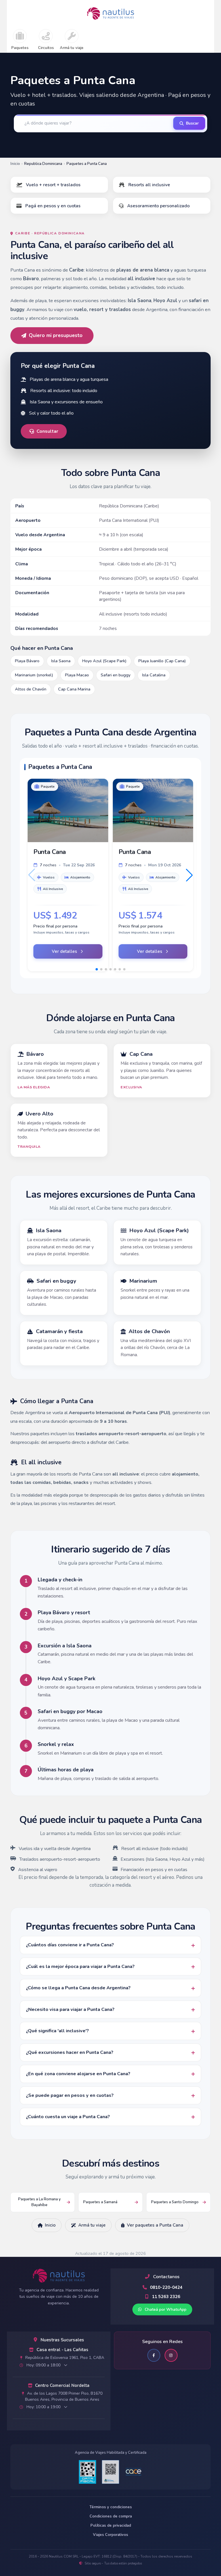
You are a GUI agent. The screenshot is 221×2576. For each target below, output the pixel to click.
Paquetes (20, 48)
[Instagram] (171, 2355)
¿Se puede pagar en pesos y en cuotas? (70, 2095)
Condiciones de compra (111, 2516)
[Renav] (110, 2472)
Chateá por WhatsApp (165, 2309)
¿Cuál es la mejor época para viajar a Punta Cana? (80, 1967)
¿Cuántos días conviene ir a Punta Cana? (70, 1945)
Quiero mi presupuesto (56, 335)
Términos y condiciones (111, 2507)
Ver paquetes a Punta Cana (155, 2225)
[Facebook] (154, 2355)
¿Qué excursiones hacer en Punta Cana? (70, 2052)
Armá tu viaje (72, 48)
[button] (189, 875)
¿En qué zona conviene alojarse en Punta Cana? (78, 2074)
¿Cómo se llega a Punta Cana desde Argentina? (78, 1988)
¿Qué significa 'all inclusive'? (57, 2031)
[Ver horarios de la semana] (66, 2365)
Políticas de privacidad (111, 2526)
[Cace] (134, 2472)
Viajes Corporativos (110, 2535)
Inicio (15, 164)
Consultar (47, 431)
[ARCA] (87, 2472)
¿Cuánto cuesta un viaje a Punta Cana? (68, 2117)
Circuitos (46, 48)
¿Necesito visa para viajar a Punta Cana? (70, 2009)
